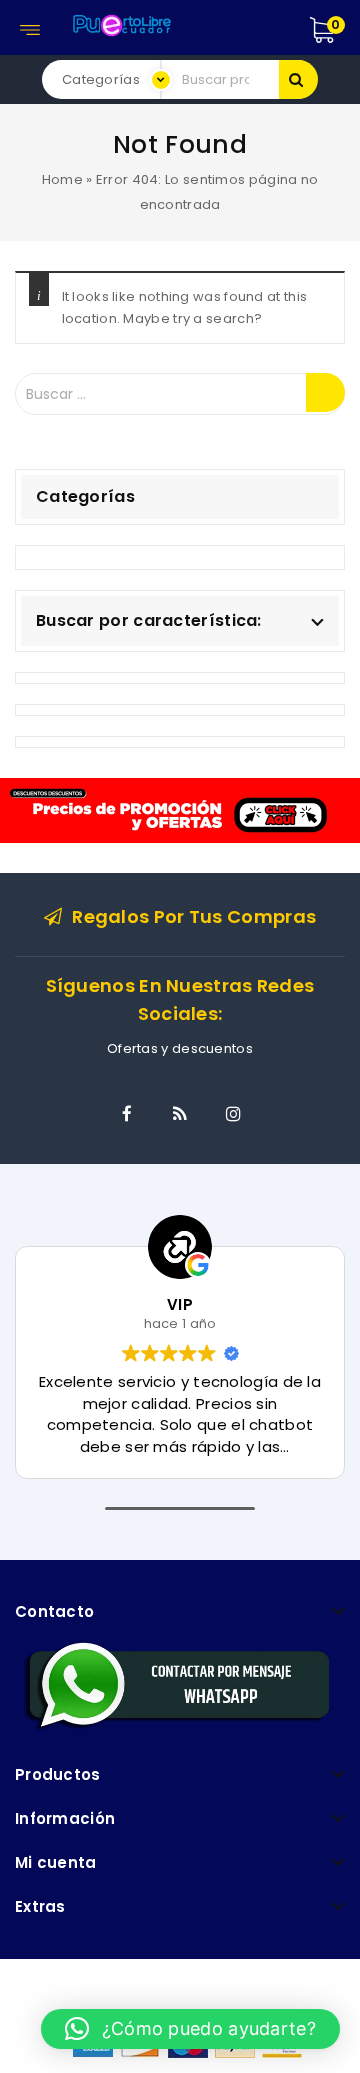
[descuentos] (180, 809)
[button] (190, 2029)
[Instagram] (233, 1114)
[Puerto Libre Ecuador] (121, 22)
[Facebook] (127, 1114)
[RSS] (180, 1114)
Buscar (298, 79)
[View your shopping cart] (343, 30)
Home (62, 179)
